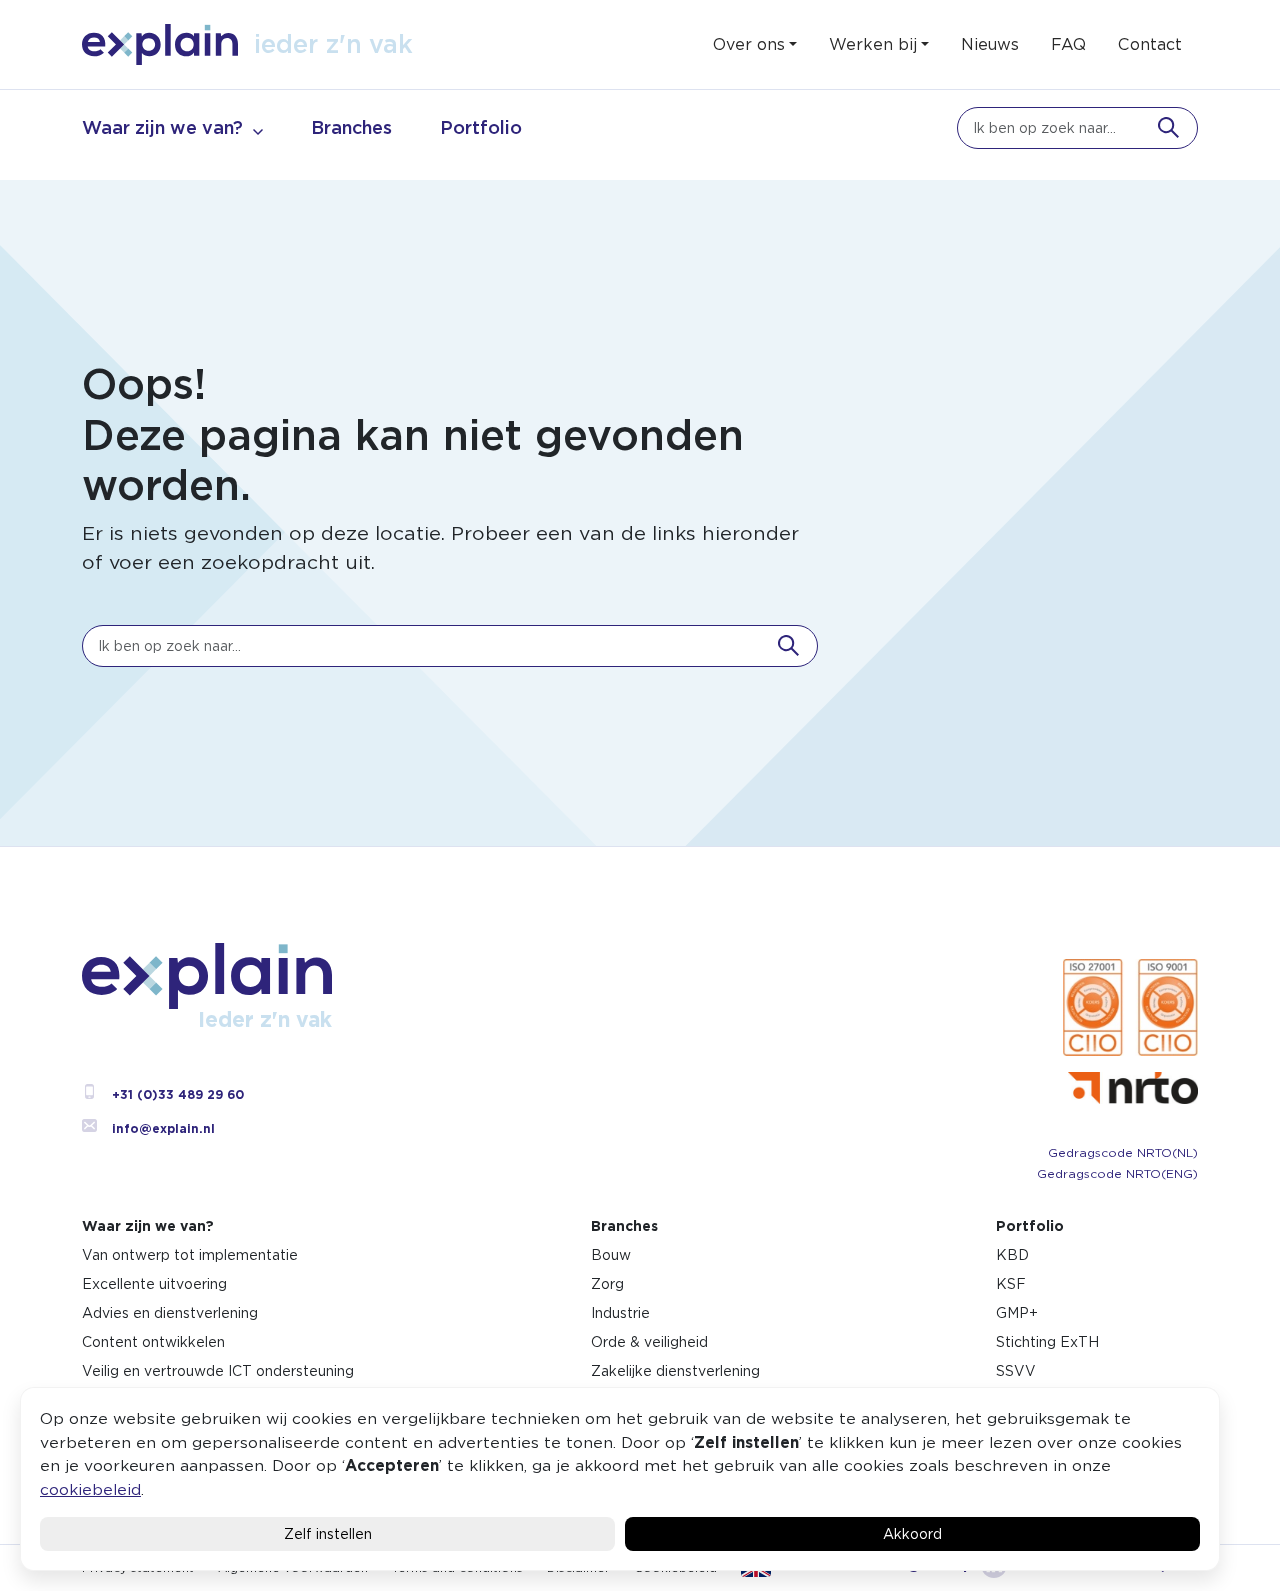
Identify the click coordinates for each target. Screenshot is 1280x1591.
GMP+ (1017, 1313)
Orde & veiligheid (649, 1342)
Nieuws (990, 44)
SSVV (1016, 1371)
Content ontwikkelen (153, 1342)
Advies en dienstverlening (170, 1313)
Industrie (620, 1313)
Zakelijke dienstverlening (675, 1371)
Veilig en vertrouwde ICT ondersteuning (218, 1371)
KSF (1011, 1284)
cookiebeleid (90, 1489)
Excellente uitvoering (154, 1284)
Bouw (611, 1255)
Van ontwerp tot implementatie (190, 1255)
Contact (1150, 44)
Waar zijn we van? (162, 127)
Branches (351, 127)
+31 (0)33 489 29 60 (178, 1094)
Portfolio (481, 127)
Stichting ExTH (1047, 1342)
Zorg (607, 1284)
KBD (1012, 1255)
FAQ (1068, 44)
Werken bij (873, 44)
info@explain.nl (163, 1128)
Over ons (749, 44)
